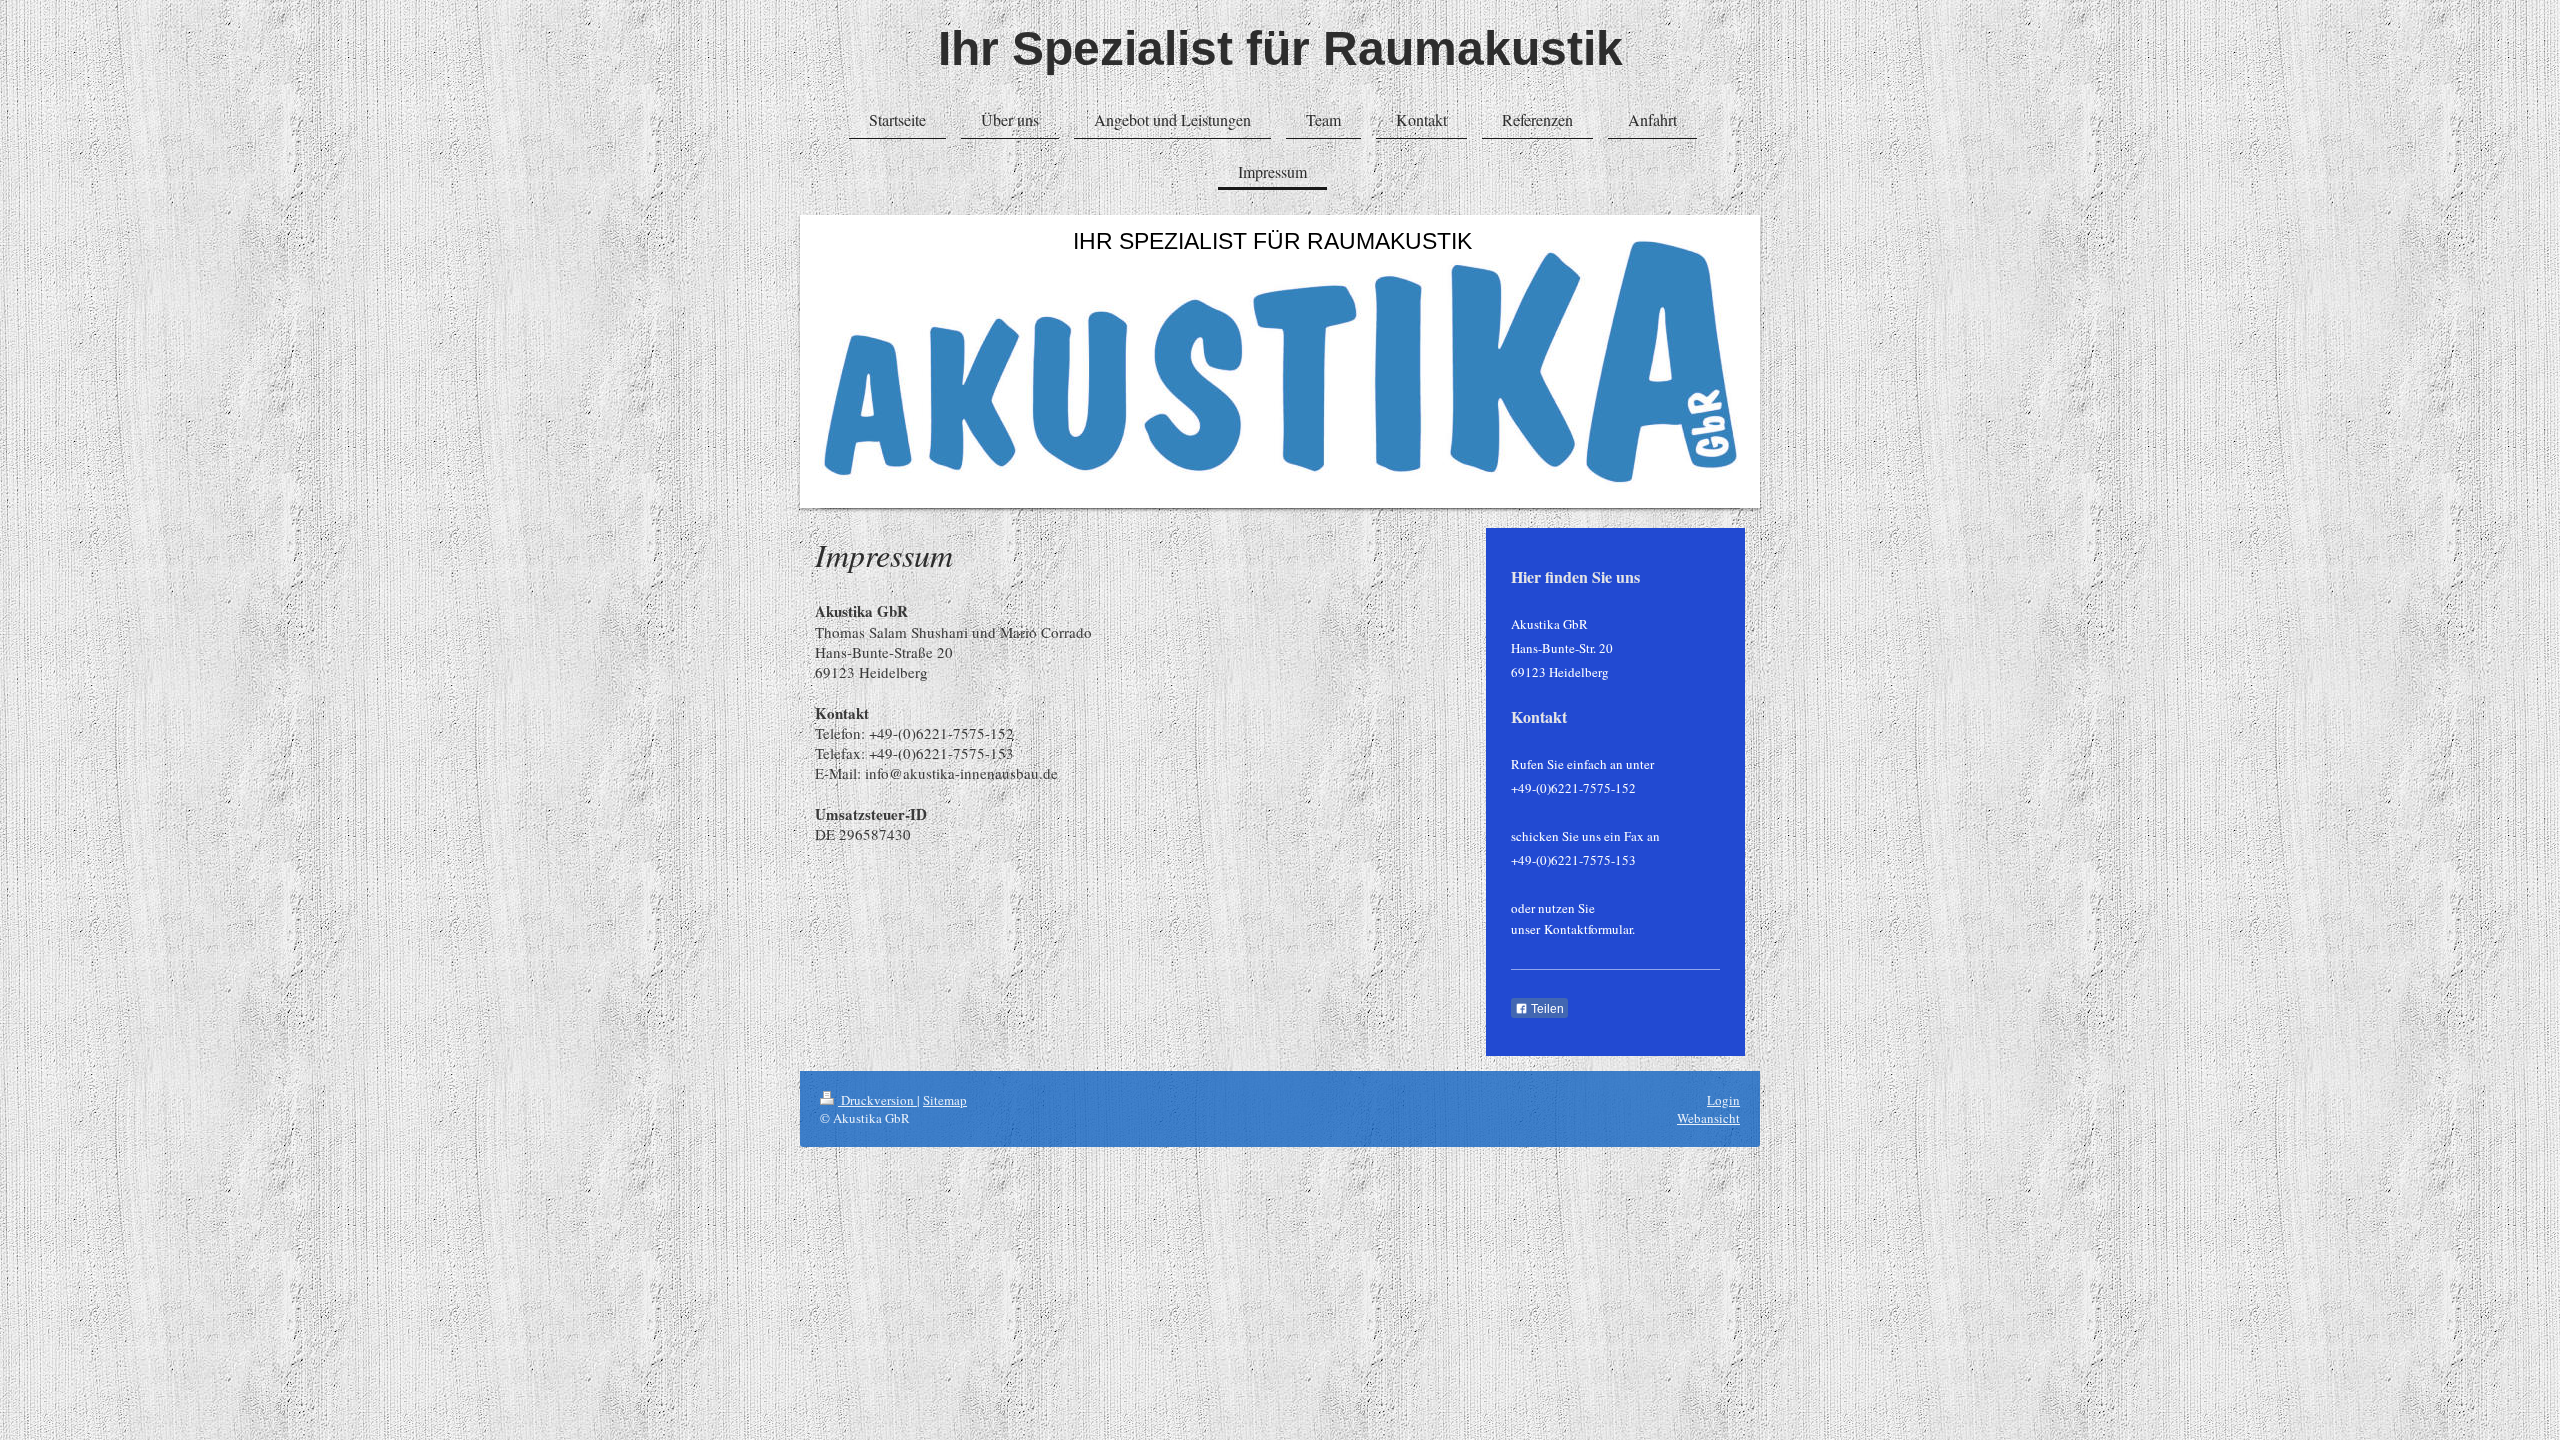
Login (1723, 1100)
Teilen (1546, 1009)
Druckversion (877, 1100)
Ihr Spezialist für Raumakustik (1280, 48)
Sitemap (945, 1100)
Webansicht (1708, 1118)
